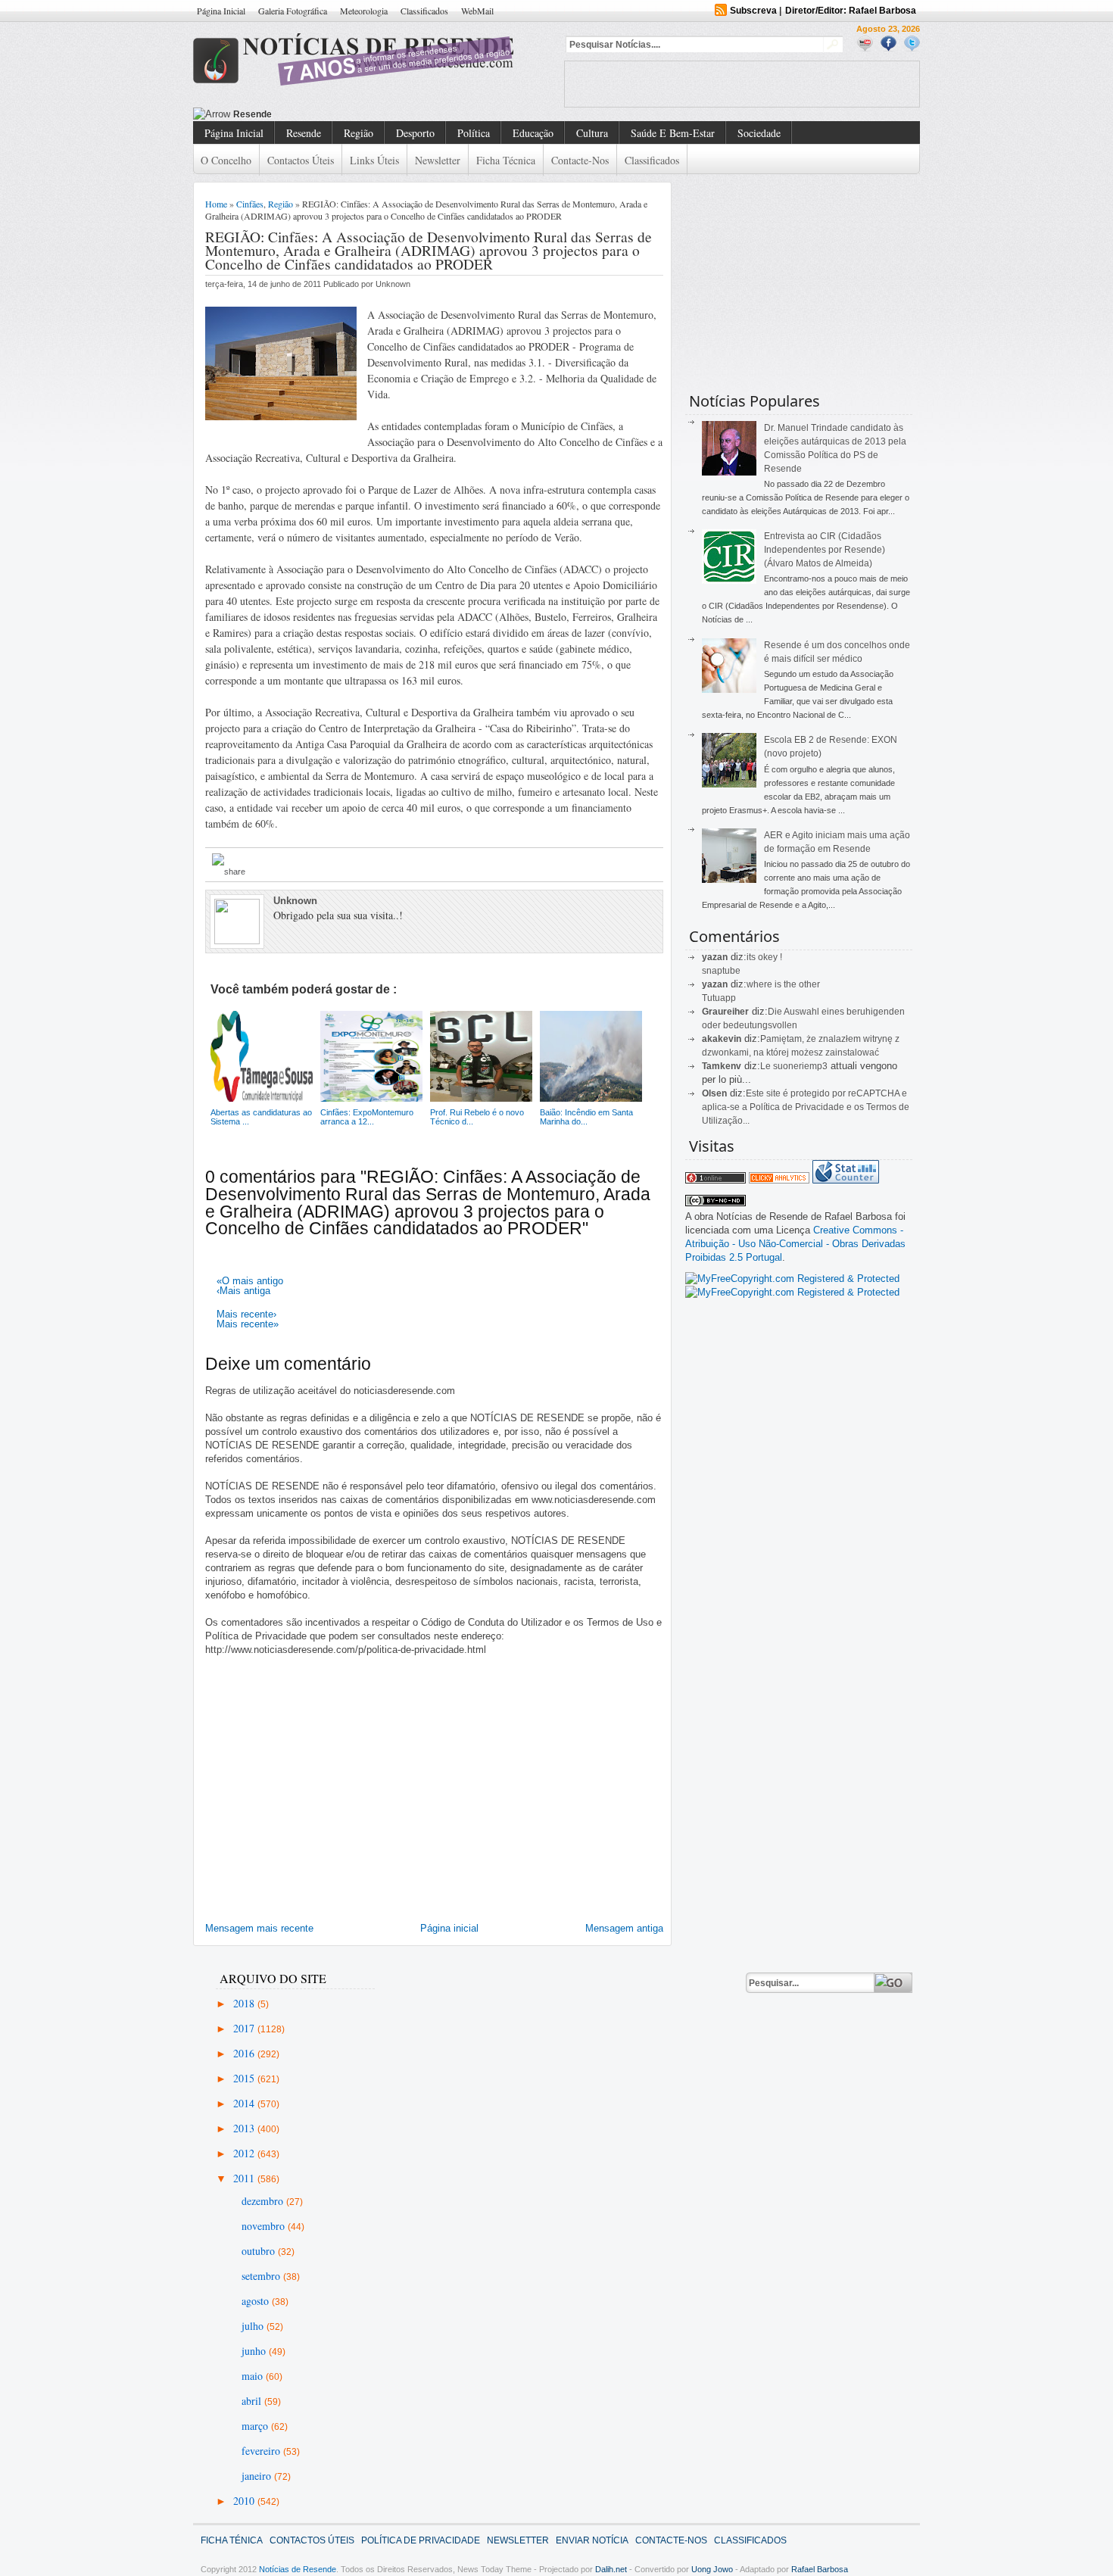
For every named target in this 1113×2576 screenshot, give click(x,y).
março (256, 2426)
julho (254, 2326)
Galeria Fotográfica (293, 11)
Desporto (415, 133)
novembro (265, 2226)
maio (254, 2376)
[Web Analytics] (779, 1180)
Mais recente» (248, 1324)
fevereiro (262, 2451)
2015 (245, 2078)
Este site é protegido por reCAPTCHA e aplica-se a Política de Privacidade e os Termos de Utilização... (806, 1107)
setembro (262, 2276)
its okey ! (764, 957)
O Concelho (226, 160)
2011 (245, 2178)
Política (474, 133)
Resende (304, 133)
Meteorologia (364, 11)
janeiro (258, 2476)
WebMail (477, 11)
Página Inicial (221, 11)
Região (359, 133)
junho (255, 2351)
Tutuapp (719, 998)
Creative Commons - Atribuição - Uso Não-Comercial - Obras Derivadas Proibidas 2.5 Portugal (795, 1244)
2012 (245, 2153)
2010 (245, 2501)
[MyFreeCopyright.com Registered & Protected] (792, 1279)
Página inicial (449, 1928)
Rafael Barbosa (820, 2569)
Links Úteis (374, 160)
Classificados (424, 11)
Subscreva (753, 11)
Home (216, 204)
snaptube (721, 971)
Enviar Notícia (592, 2540)
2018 (245, 2003)
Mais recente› (246, 1314)
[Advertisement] (742, 84)
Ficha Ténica (232, 2540)
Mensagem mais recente (259, 1928)
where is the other (783, 984)
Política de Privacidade (421, 2540)
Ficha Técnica (506, 160)
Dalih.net (611, 2569)
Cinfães (250, 204)
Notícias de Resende (298, 2569)
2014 (245, 2103)
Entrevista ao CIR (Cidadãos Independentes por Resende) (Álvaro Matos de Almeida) (825, 550)
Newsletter (438, 160)
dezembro (264, 2201)
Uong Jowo (712, 2569)
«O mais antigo (250, 1281)
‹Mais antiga (243, 1291)
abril (253, 2401)
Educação (533, 133)
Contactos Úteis (301, 160)
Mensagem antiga (624, 1928)
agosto (257, 2301)
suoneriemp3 (800, 1066)
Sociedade (759, 133)
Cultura (592, 133)
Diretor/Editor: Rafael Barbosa (851, 11)
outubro (260, 2251)
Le (767, 1066)
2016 (245, 2053)
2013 (245, 2128)
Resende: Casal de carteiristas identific (320, 114)
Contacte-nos (580, 160)
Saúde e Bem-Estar (673, 133)
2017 (245, 2028)
